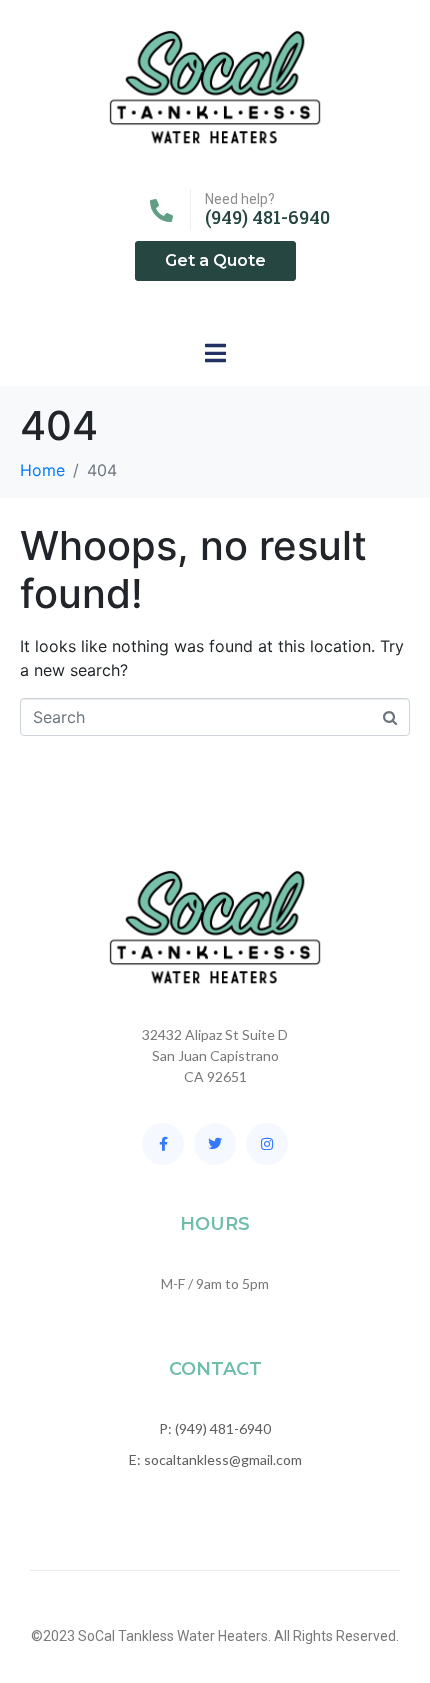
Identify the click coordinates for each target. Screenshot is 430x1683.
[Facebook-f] (163, 1144)
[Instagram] (267, 1144)
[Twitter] (215, 1144)
